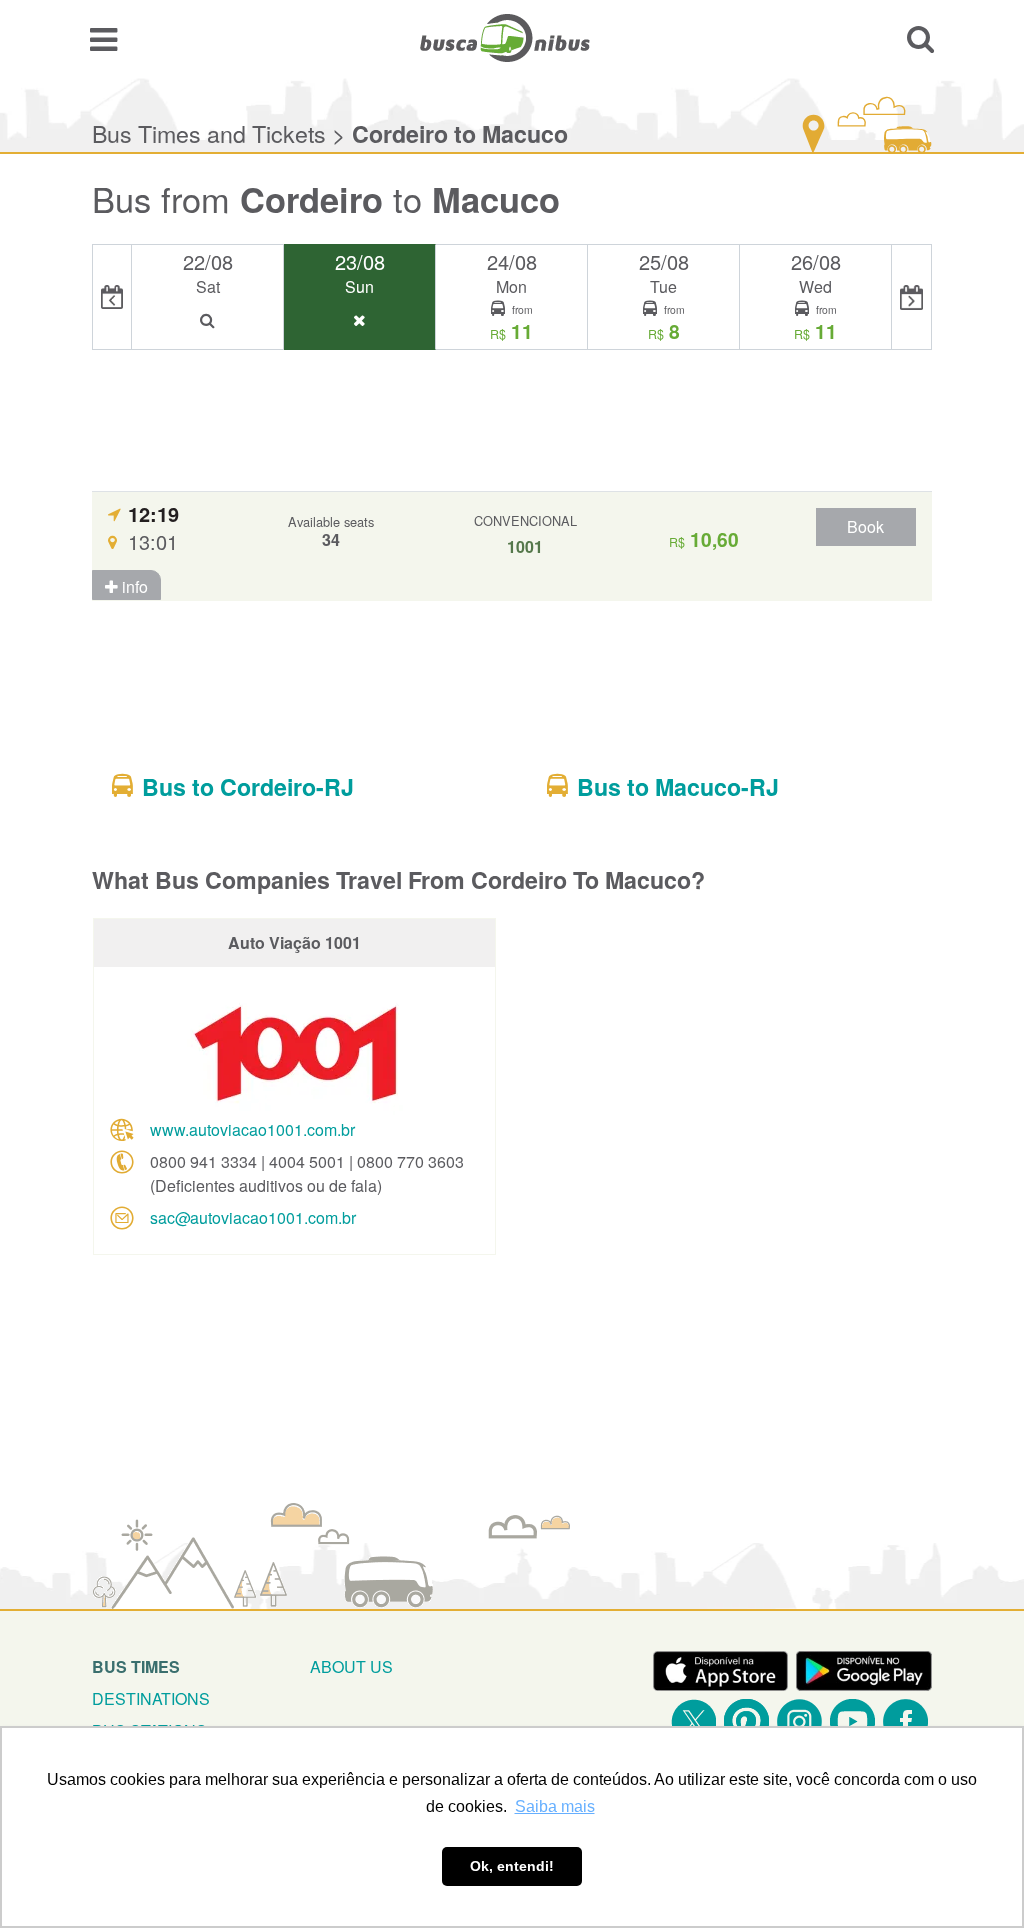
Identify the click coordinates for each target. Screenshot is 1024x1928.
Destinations (151, 1698)
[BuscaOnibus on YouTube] (852, 1721)
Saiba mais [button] (555, 1806)
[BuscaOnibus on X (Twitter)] (693, 1721)
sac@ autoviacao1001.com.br (253, 1217)
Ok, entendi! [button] (512, 1866)
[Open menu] (103, 38)
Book (865, 526)
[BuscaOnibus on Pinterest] (746, 1721)
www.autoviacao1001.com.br (252, 1129)
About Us (351, 1666)
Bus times (136, 1666)
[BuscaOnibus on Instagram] (799, 1721)
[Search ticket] (920, 38)
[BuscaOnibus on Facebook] (905, 1721)
